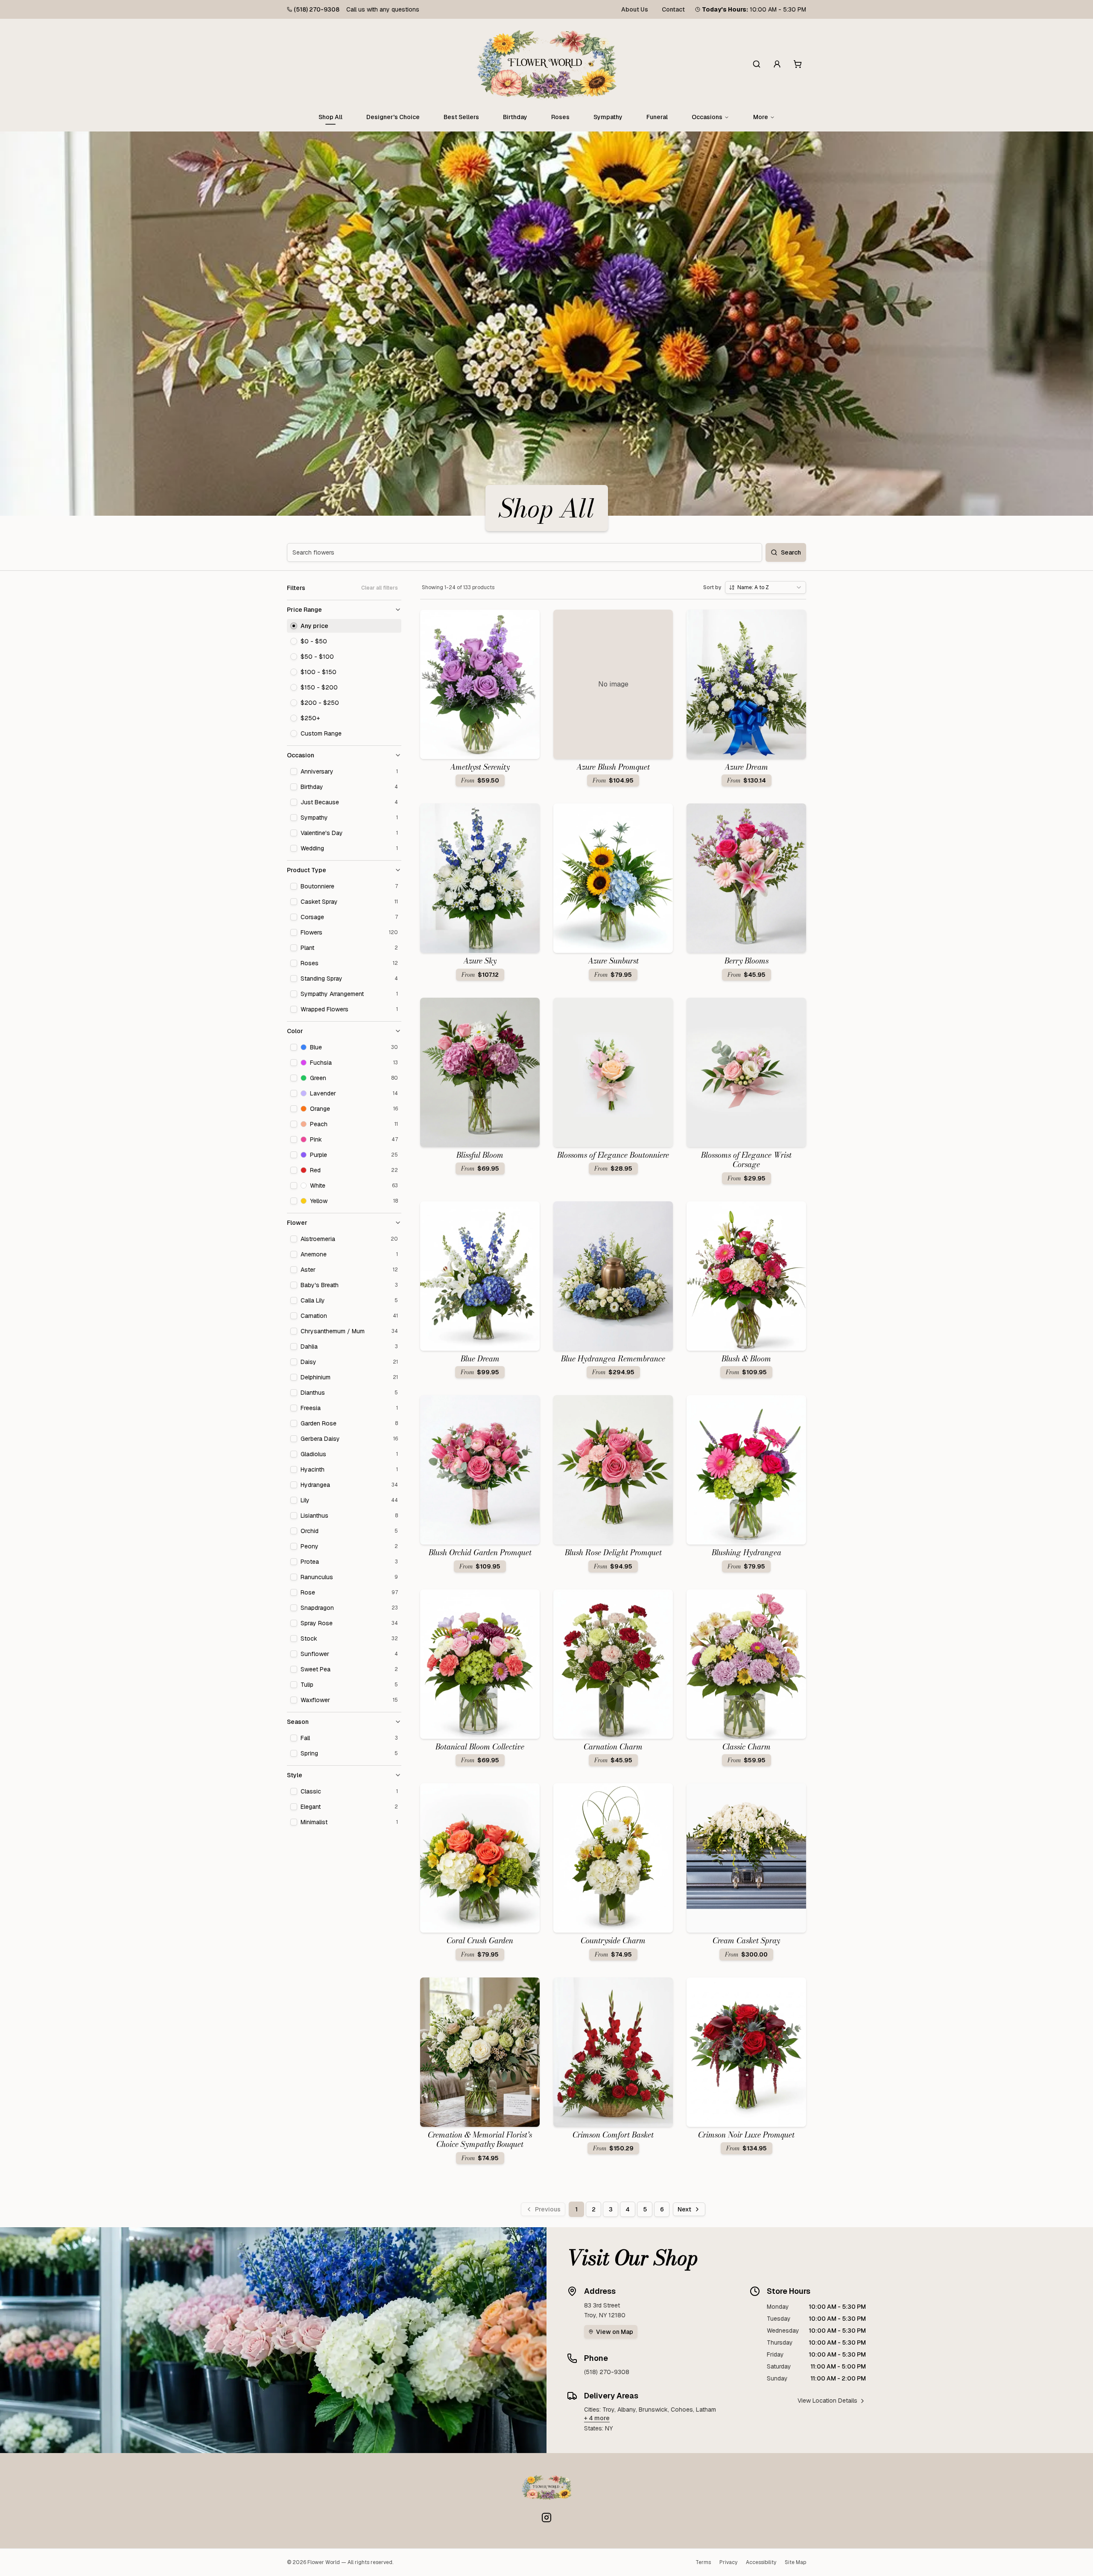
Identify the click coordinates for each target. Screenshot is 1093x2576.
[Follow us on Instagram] (546, 2518)
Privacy (728, 2562)
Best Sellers (461, 117)
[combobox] (766, 587)
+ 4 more (597, 2418)
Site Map (795, 2562)
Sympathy (608, 117)
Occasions (707, 117)
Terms (703, 2562)
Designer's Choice (393, 117)
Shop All (330, 117)
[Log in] (777, 64)
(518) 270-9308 (317, 9)
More (761, 117)
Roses (560, 117)
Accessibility (761, 2562)
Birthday (515, 117)
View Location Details (827, 2401)
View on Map (615, 2332)
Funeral (657, 117)
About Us (635, 9)
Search (791, 552)
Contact (673, 9)
